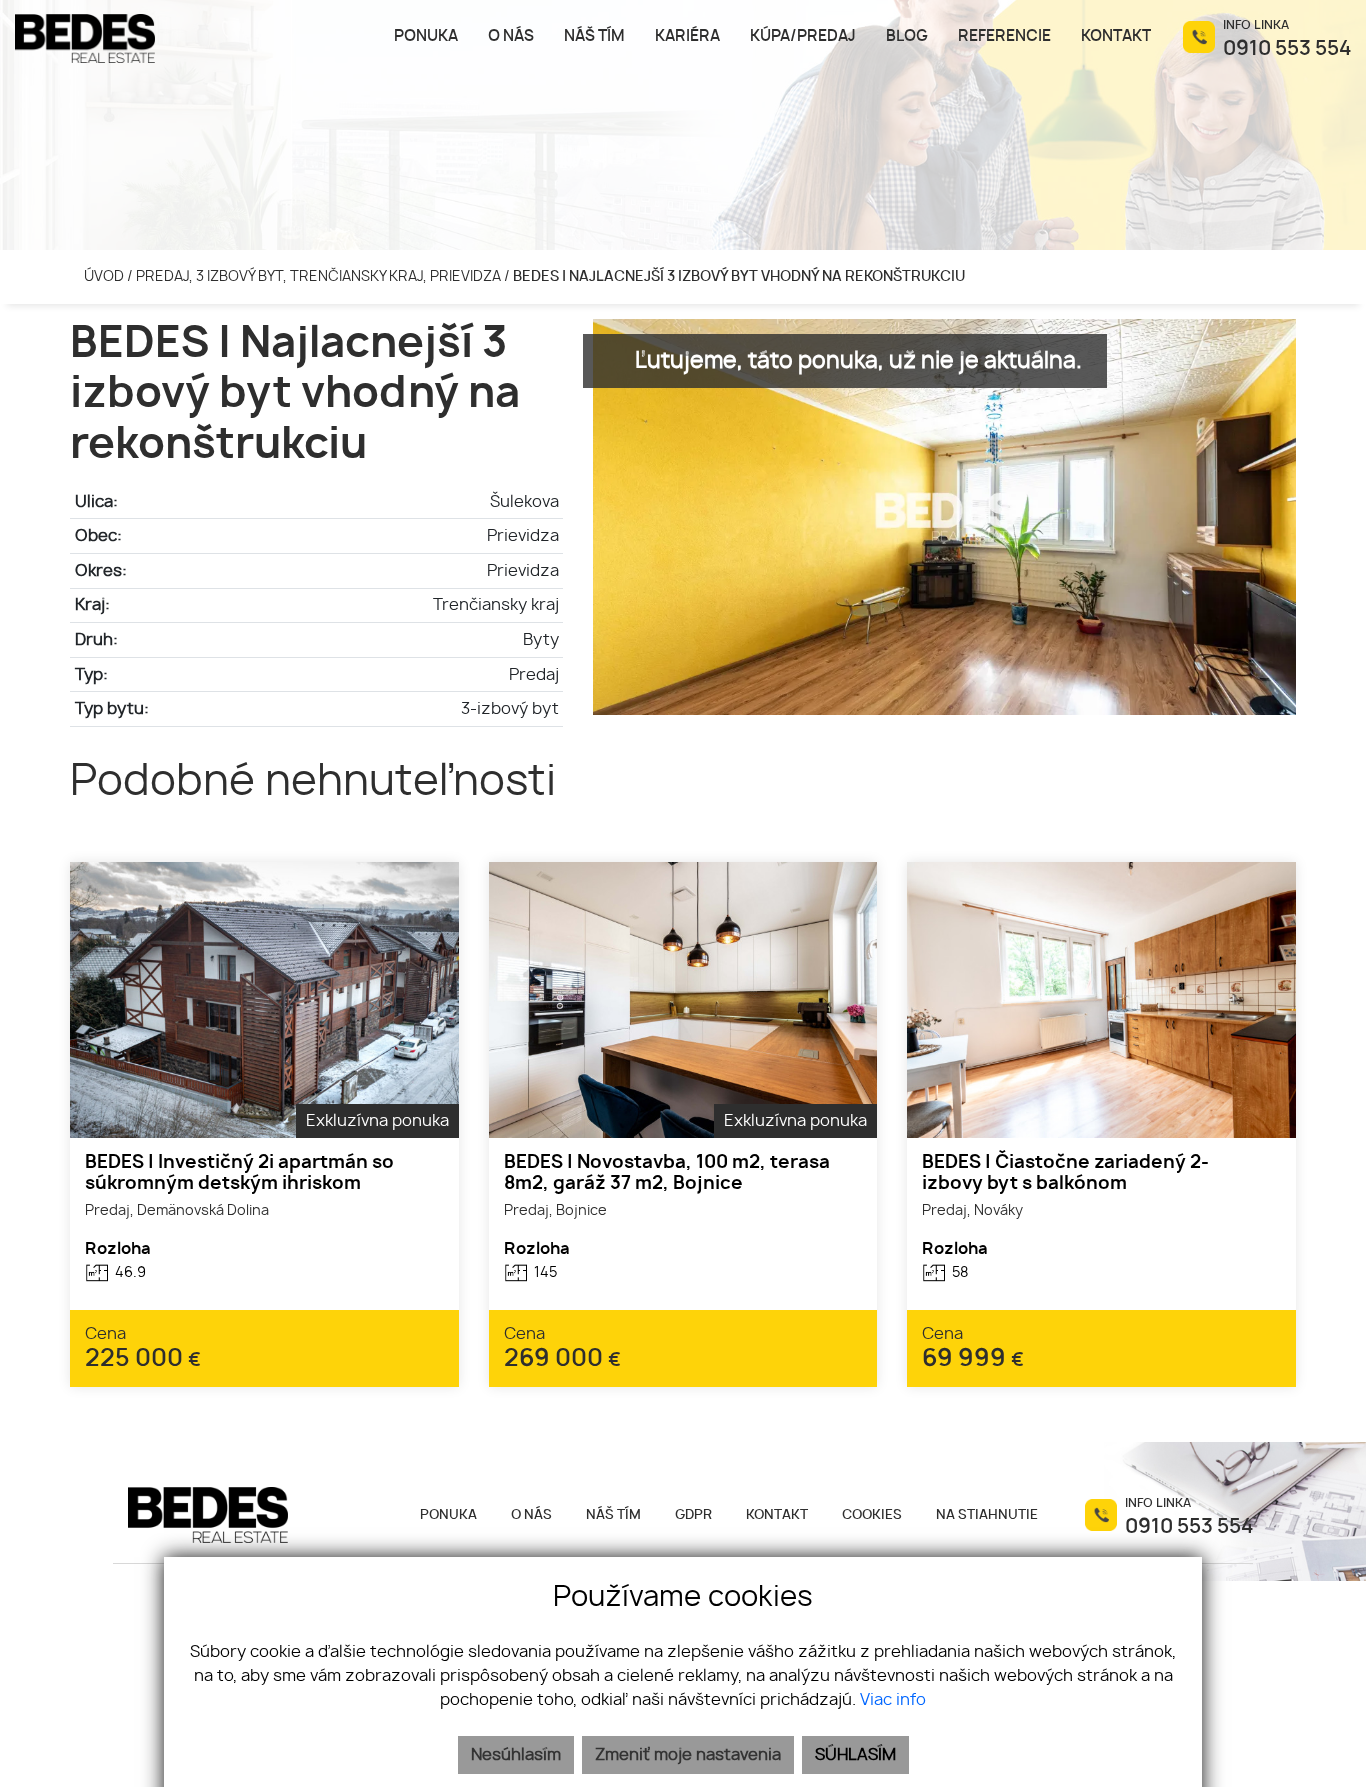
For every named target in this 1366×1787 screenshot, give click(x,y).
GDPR (693, 1515)
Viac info (893, 1700)
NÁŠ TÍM (613, 1515)
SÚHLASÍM (855, 1755)
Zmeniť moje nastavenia (688, 1755)
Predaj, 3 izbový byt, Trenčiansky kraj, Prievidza (320, 276)
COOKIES (872, 1515)
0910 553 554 (1287, 49)
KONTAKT (777, 1515)
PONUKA (448, 1515)
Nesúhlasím (516, 1755)
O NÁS (531, 1515)
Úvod (102, 276)
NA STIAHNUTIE (987, 1515)
